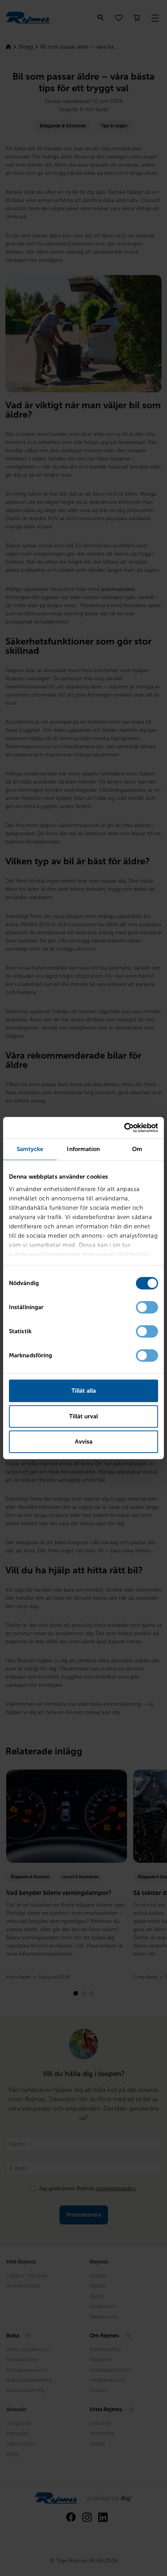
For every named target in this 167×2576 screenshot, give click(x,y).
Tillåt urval (83, 1416)
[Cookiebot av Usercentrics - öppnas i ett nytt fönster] (124, 1128)
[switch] (147, 1307)
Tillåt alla (84, 1391)
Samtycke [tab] (30, 1149)
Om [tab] (137, 1149)
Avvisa (84, 1442)
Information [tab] (83, 1149)
